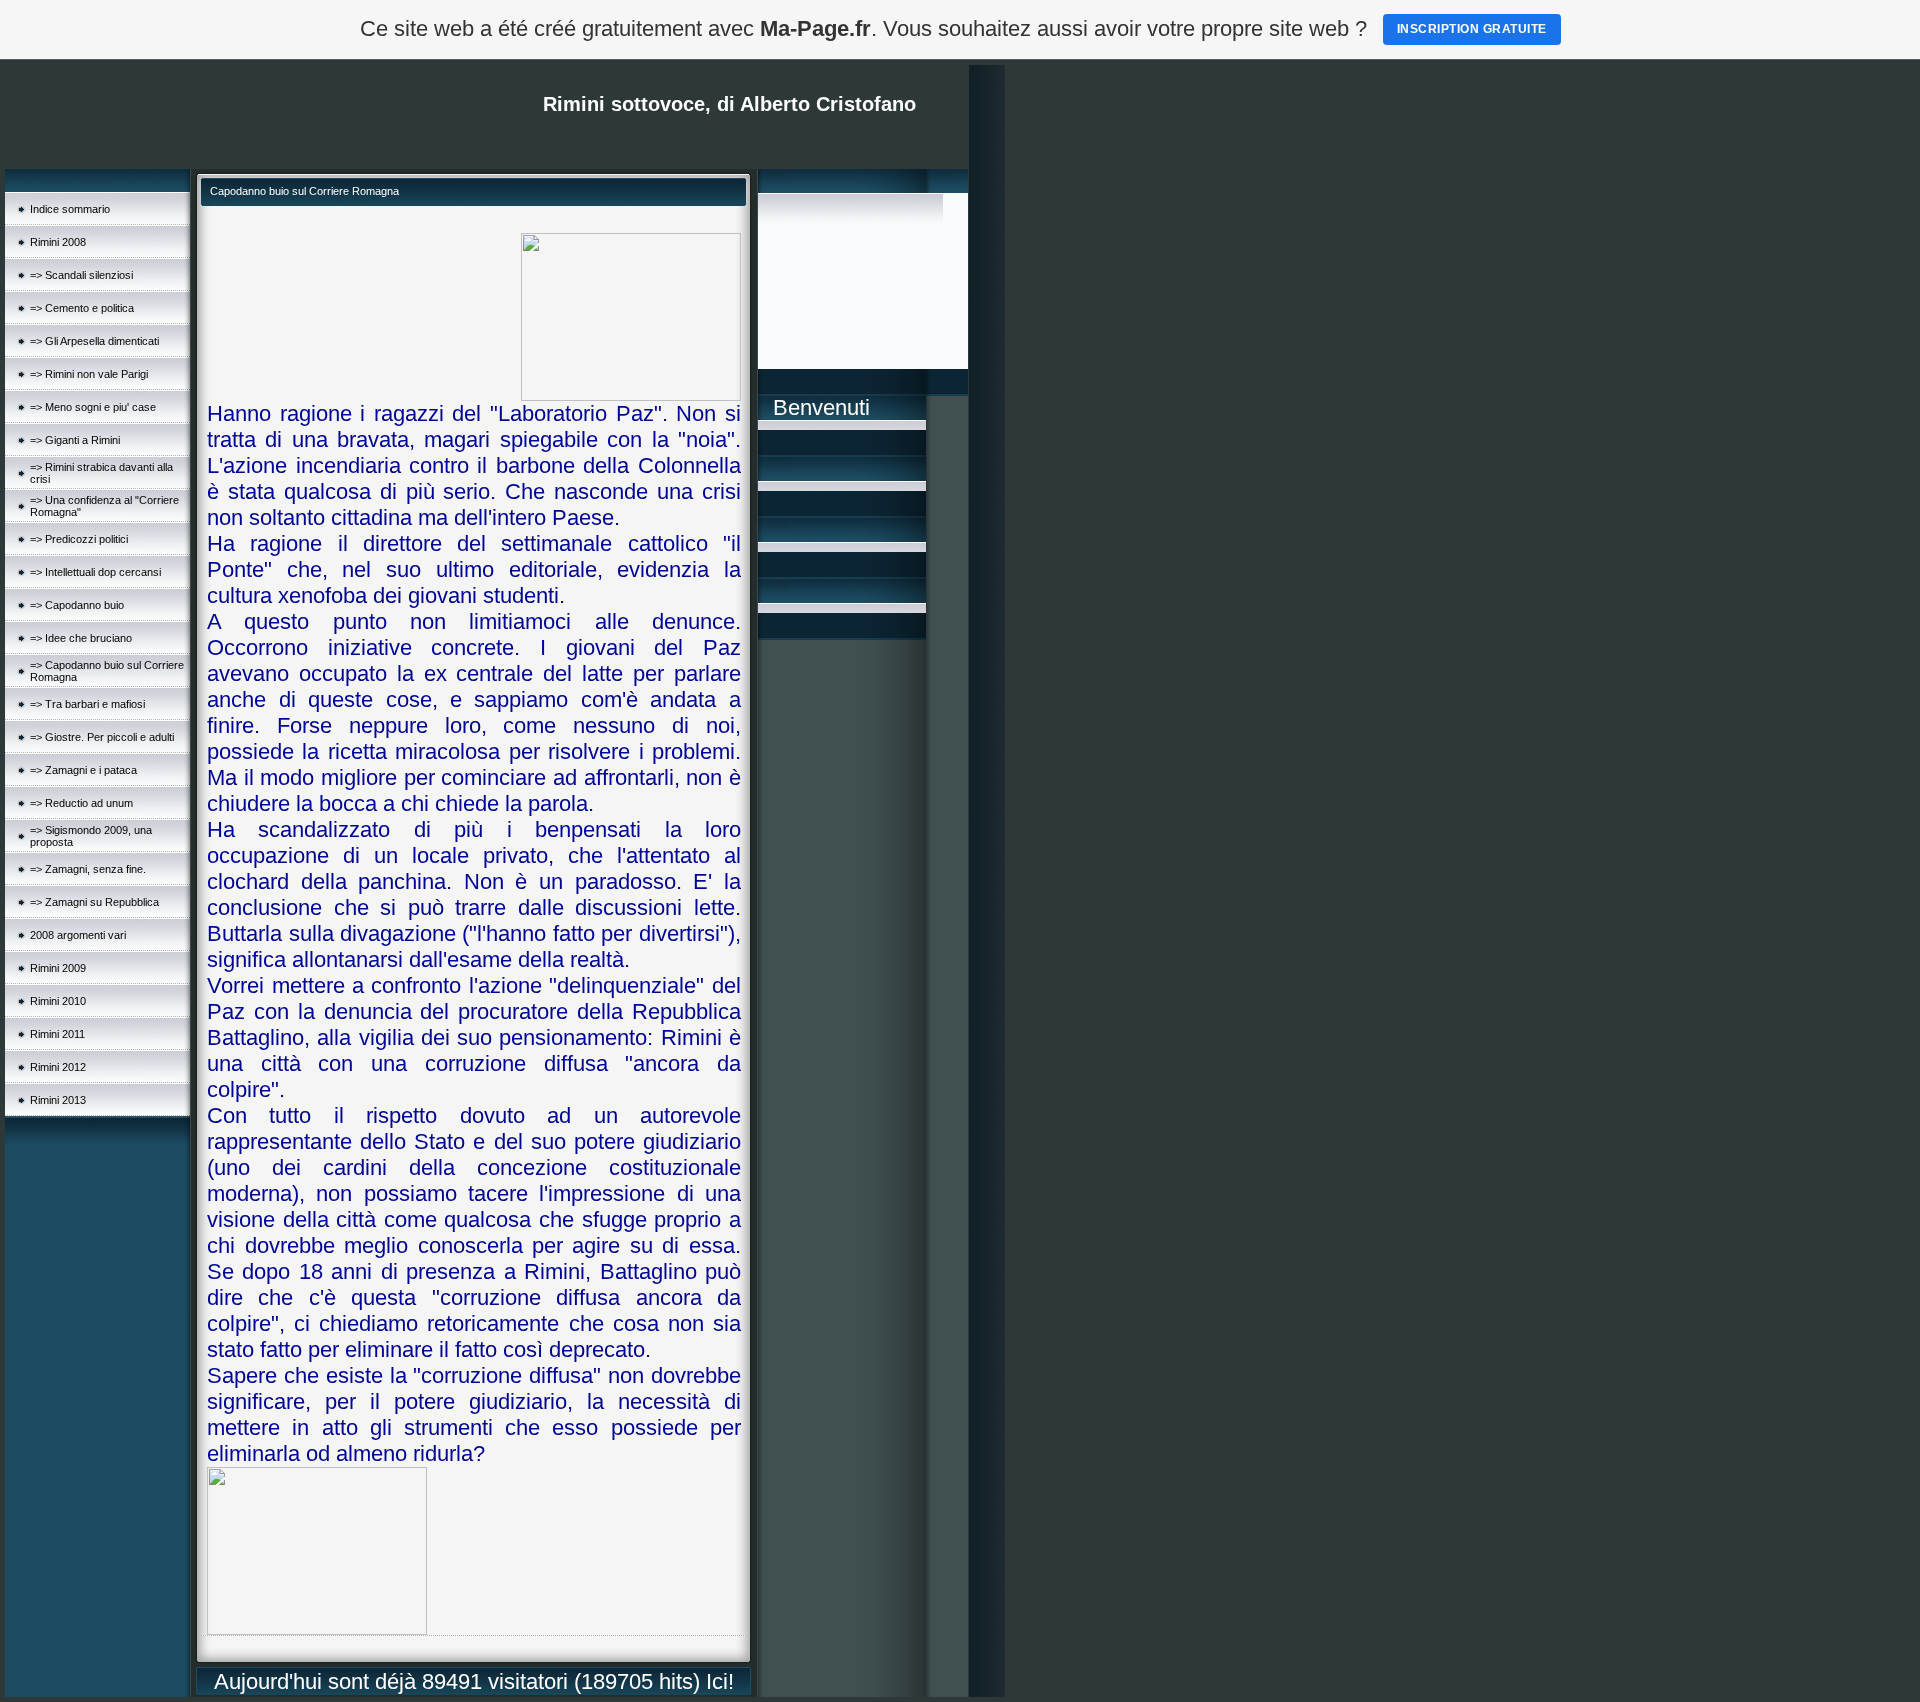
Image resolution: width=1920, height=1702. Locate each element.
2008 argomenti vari (78, 935)
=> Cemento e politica (82, 308)
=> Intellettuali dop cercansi (95, 572)
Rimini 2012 (58, 1067)
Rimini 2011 (57, 1034)
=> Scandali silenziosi (81, 275)
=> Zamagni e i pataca (83, 770)
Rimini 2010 (58, 1001)
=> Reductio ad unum (81, 803)
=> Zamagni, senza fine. (88, 869)
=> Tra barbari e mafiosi (87, 704)
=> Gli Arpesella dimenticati (94, 341)
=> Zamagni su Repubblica (94, 902)
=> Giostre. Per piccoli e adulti (102, 737)
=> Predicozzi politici (79, 539)
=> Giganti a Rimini (75, 440)
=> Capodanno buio (77, 605)
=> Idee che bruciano (81, 638)
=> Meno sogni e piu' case (93, 407)
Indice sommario (70, 209)
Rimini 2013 (58, 1100)
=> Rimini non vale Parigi (89, 374)
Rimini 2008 (58, 242)
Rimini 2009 (58, 968)
